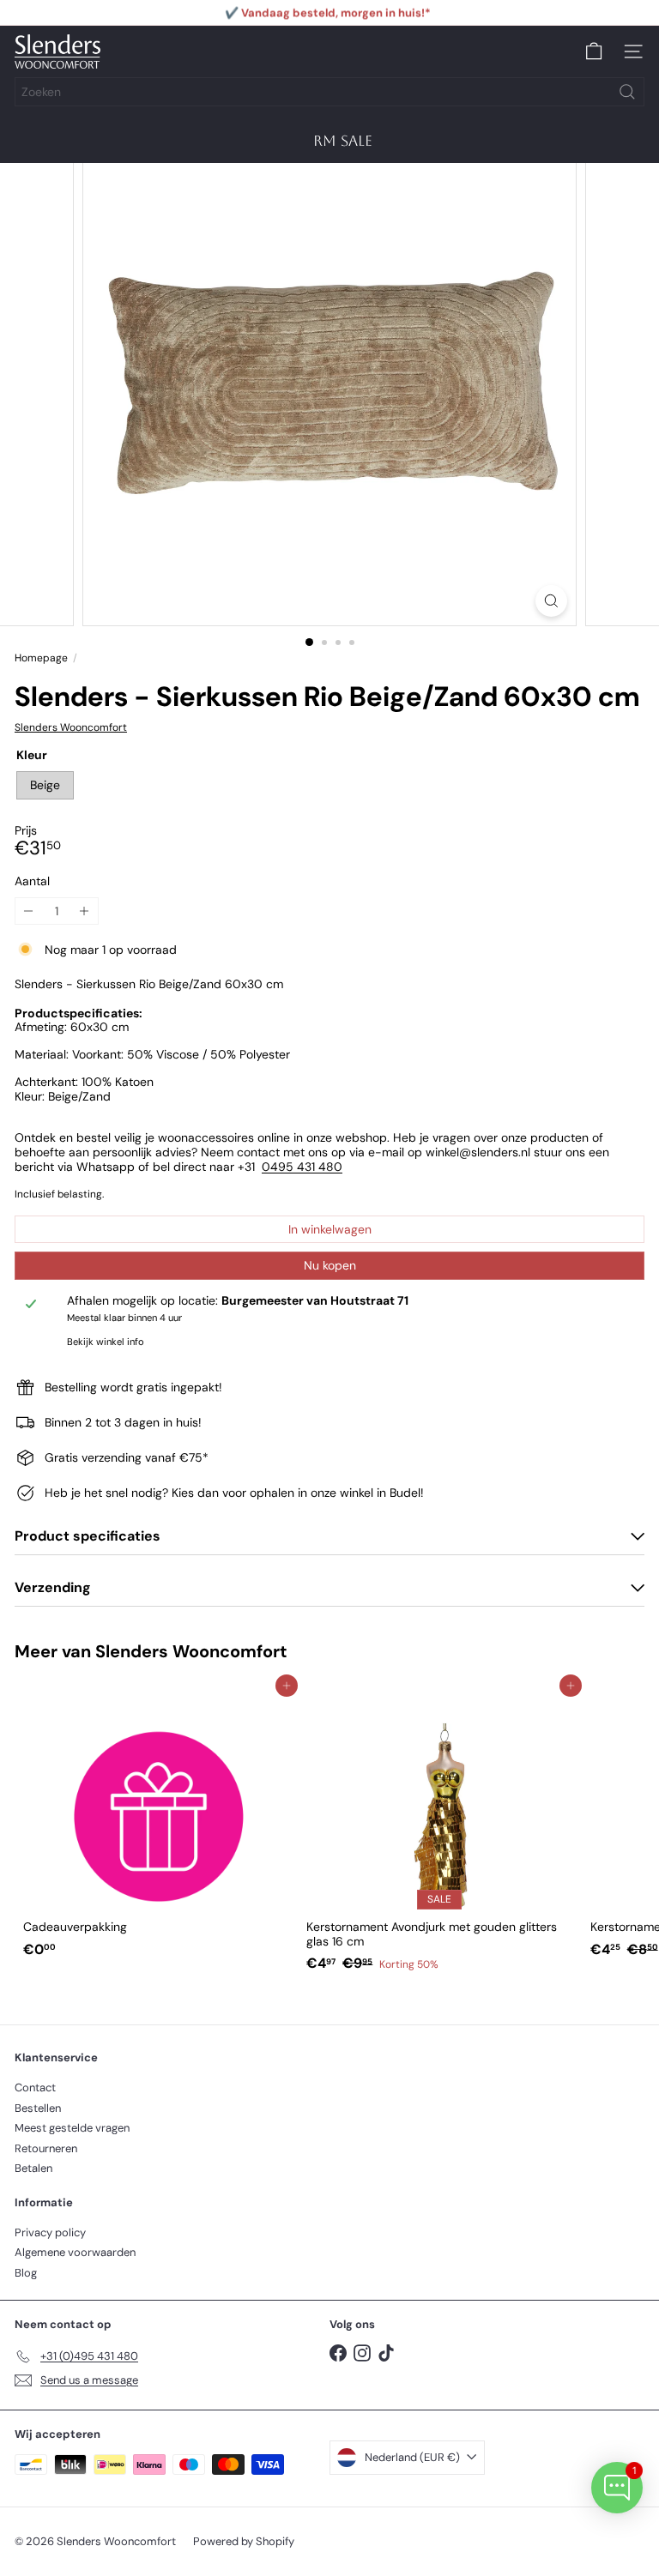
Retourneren (46, 2148)
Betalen (33, 2168)
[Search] (627, 92)
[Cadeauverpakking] (156, 1825)
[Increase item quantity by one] (85, 911)
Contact (35, 2087)
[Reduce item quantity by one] (29, 911)
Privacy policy (50, 2232)
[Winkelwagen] (594, 51)
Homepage (41, 658)
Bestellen (38, 2108)
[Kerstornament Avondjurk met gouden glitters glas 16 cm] (439, 1833)
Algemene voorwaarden (75, 2252)
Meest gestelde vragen (72, 2128)
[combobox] (329, 92)
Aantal (32, 881)
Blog (26, 2273)
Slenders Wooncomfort (191, 1651)
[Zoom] (551, 601)
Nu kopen (330, 1265)
